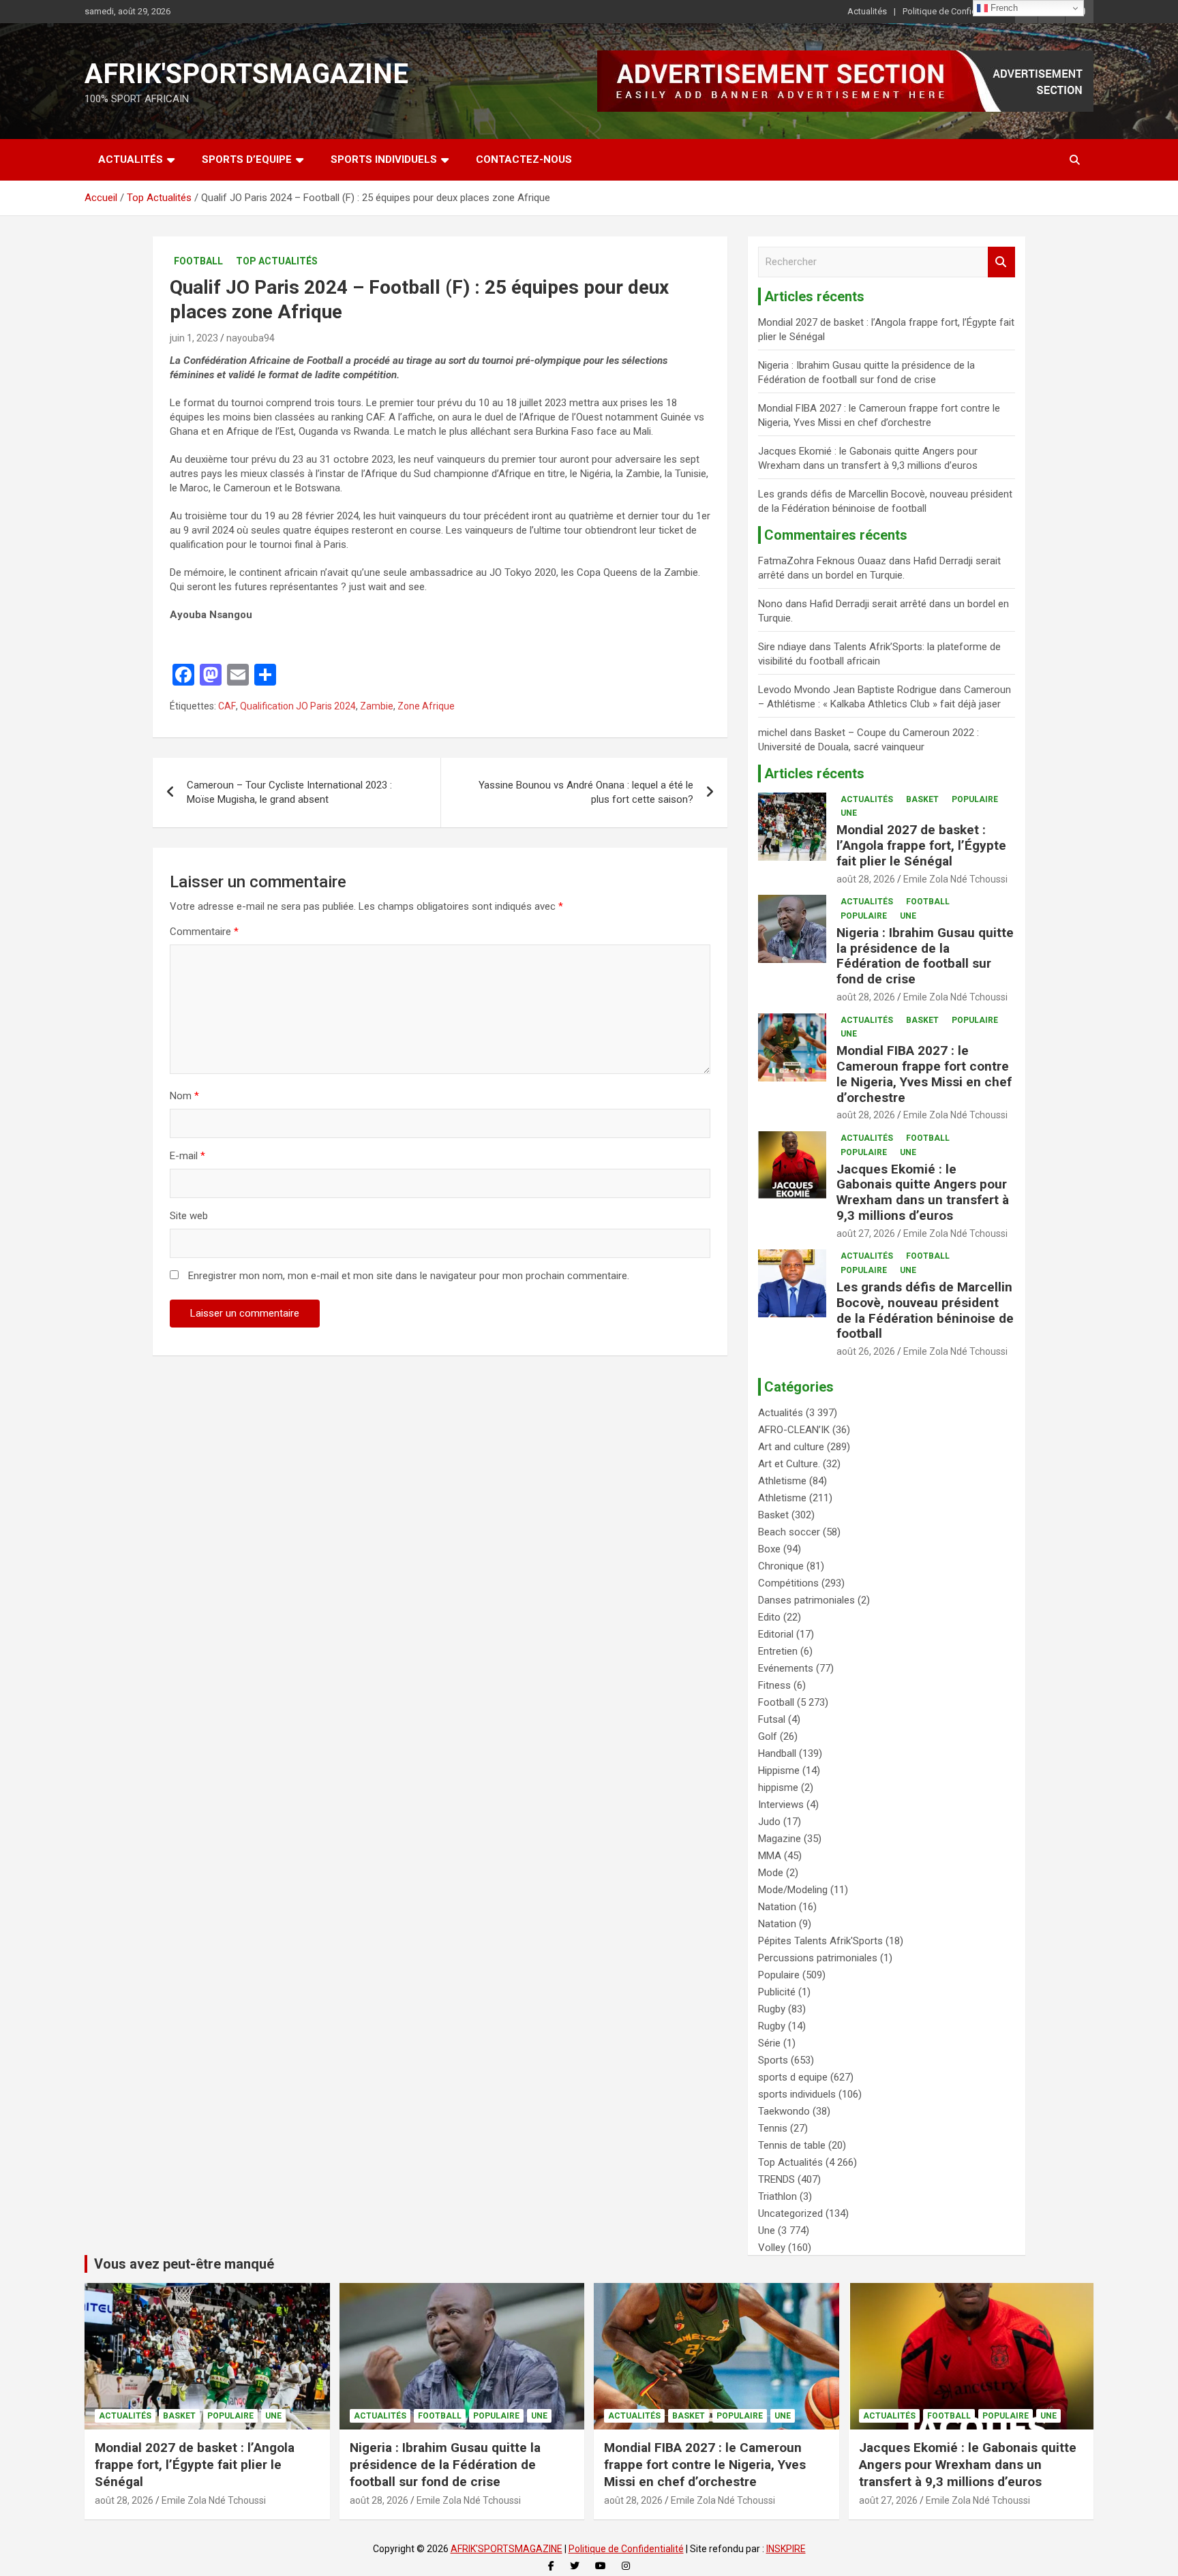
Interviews (781, 1805)
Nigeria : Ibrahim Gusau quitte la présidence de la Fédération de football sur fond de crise (925, 956)
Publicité (777, 1992)
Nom (184, 1096)
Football (198, 261)
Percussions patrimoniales (818, 1958)
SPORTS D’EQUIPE (247, 159)
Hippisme (779, 1770)
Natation (777, 1907)
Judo (769, 1822)
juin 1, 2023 (194, 338)
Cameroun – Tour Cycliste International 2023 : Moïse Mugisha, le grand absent (289, 792)
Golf (768, 1736)
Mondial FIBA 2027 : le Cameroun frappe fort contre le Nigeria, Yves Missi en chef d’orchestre (924, 1074)
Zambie (377, 706)
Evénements (786, 1668)
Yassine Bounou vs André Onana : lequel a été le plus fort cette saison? (586, 792)
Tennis (773, 2128)
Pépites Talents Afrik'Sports (820, 1941)
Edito (769, 1617)
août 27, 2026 (866, 1233)
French (1003, 8)
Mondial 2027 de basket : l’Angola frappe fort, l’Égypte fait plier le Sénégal (921, 845)
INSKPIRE (786, 2549)
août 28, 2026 (866, 879)
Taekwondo (784, 2111)
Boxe (769, 1549)
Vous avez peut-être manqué (184, 2264)
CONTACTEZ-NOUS (524, 159)
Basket (922, 799)
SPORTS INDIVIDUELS (384, 159)
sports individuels (797, 2094)
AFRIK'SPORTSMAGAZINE (246, 74)
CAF (227, 706)
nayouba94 (251, 338)
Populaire (975, 799)
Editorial (776, 1634)
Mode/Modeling (793, 1890)
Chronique (781, 1566)
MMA (770, 1856)
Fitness (774, 1685)
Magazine (780, 1839)
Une (849, 813)
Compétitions (788, 1583)
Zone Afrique (426, 706)
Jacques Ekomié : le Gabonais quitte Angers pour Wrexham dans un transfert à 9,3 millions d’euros (923, 1192)
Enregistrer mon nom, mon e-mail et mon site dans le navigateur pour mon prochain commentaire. (409, 1276)
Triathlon (777, 2196)
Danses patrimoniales (806, 1600)
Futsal (772, 1719)
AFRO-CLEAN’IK (794, 1430)
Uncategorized (790, 2213)
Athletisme (782, 1481)
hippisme (778, 1788)
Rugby (772, 2009)
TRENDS (776, 2179)
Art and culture (791, 1447)
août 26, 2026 (866, 1351)
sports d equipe (793, 2077)
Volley (772, 2248)
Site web (189, 1216)
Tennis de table (792, 2145)
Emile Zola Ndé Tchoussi (955, 879)
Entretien (778, 1651)
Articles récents (814, 773)
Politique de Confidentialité (955, 11)
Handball (777, 1753)
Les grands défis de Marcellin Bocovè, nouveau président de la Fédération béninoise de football (925, 1310)
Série (769, 2043)
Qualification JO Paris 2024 (298, 706)
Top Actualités (277, 261)
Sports (773, 2060)
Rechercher (1001, 262)
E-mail (187, 1156)
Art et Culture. (789, 1464)
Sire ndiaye (782, 647)
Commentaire (204, 932)
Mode (771, 1873)
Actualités (867, 11)
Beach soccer (789, 1532)
